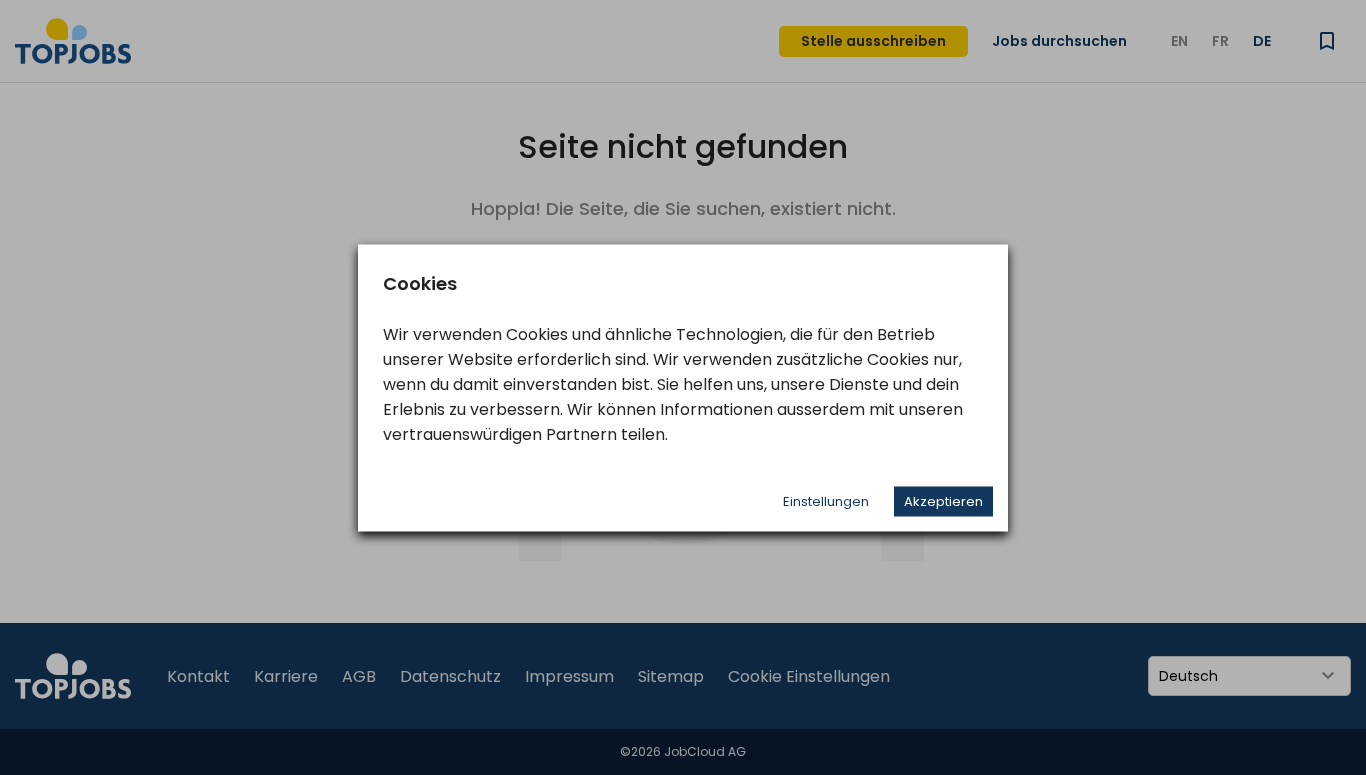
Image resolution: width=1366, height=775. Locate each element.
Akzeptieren (943, 500)
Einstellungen (826, 500)
